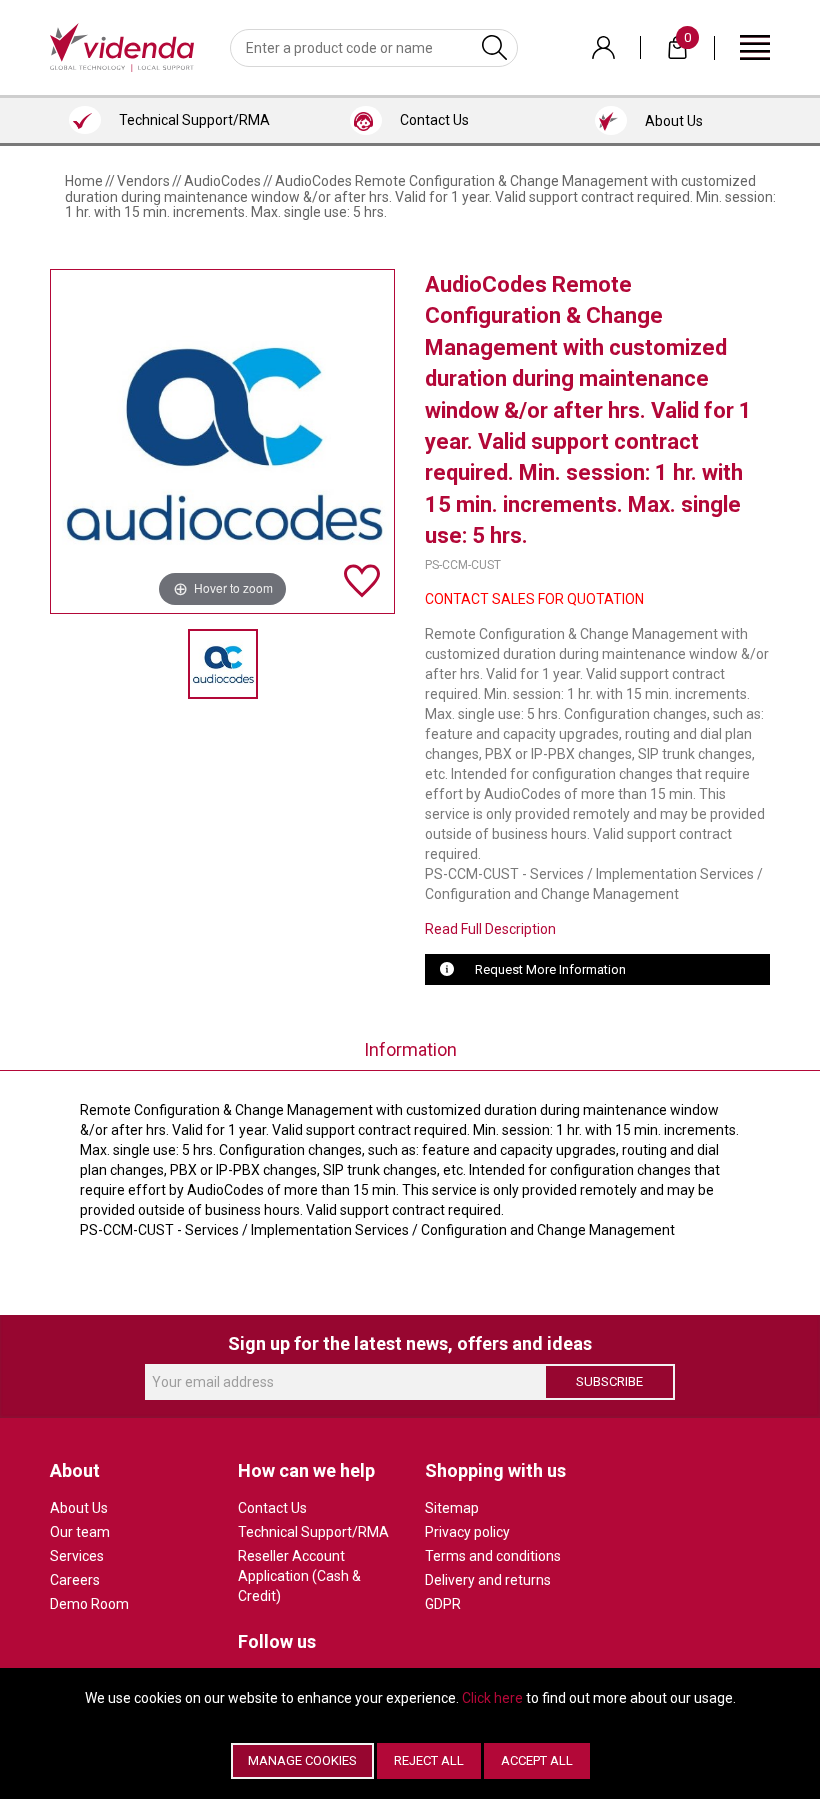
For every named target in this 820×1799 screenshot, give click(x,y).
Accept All (537, 1760)
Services (77, 1556)
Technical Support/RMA (313, 1532)
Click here (492, 1698)
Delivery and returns (488, 1580)
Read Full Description (490, 929)
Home (84, 181)
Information (410, 1049)
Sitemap (452, 1508)
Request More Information (550, 969)
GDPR (443, 1604)
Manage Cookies (302, 1760)
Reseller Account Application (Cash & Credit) (299, 1576)
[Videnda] (122, 46)
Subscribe (609, 1381)
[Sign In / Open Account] (603, 47)
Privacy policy (467, 1532)
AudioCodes (222, 181)
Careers (75, 1580)
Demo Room (89, 1604)
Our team (80, 1532)
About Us (79, 1508)
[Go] (494, 48)
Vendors (143, 181)
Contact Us (272, 1508)
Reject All (429, 1760)
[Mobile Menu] (755, 46)
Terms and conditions (493, 1556)
